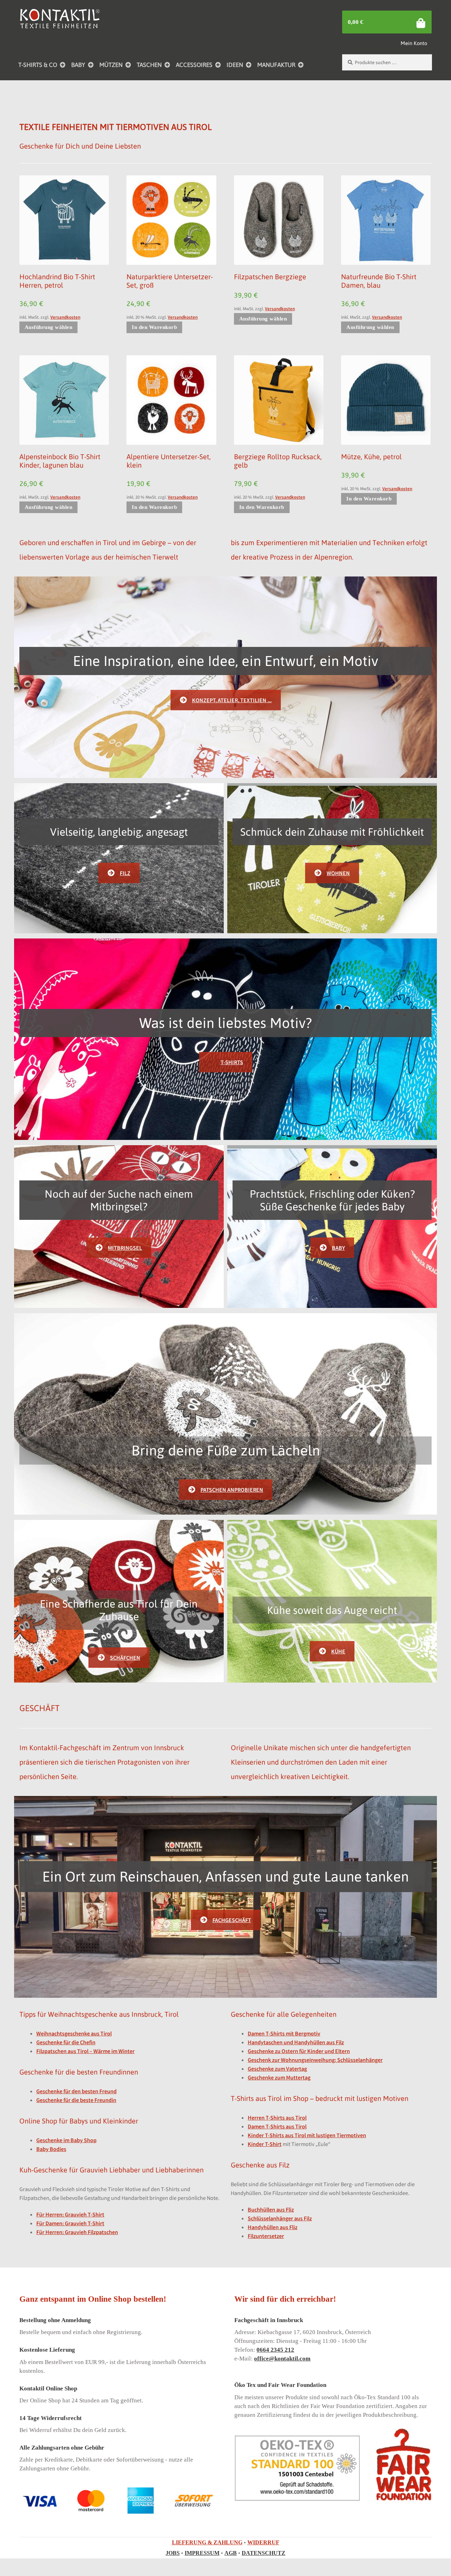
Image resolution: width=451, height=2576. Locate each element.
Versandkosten (65, 317)
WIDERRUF (263, 2542)
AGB (231, 2553)
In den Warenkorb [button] (154, 327)
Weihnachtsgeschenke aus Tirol (74, 2033)
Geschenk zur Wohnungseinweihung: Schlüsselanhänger (315, 2060)
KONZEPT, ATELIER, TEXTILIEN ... (232, 700)
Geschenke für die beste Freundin (76, 2100)
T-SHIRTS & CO (38, 65)
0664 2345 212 (275, 2350)
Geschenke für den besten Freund (76, 2091)
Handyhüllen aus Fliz (273, 2227)
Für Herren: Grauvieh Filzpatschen (77, 2232)
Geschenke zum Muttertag (279, 2077)
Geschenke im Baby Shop (66, 2140)
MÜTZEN (111, 65)
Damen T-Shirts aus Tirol (277, 2126)
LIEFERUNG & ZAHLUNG (207, 2542)
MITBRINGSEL (125, 1248)
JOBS (173, 2553)
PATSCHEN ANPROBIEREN (232, 1490)
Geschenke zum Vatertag (277, 2069)
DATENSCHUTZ (264, 2553)
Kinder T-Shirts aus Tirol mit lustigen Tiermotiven (307, 2135)
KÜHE (338, 1651)
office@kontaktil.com (282, 2359)
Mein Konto (414, 43)
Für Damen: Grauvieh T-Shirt (70, 2223)
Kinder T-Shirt (265, 2144)
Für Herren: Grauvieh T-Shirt (70, 2214)
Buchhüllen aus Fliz (271, 2209)
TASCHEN (149, 65)
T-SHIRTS (232, 1062)
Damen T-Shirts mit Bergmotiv (284, 2033)
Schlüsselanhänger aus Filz (280, 2218)
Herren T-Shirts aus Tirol (277, 2117)
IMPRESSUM (202, 2553)
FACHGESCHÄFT (232, 1920)
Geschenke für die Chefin (66, 2042)
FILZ (125, 873)
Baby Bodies (51, 2149)
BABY (78, 65)
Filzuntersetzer (266, 2236)
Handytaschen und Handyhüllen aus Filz (296, 2042)
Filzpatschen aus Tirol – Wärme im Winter (85, 2051)
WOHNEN (338, 873)
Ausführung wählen (49, 327)
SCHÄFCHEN (125, 1658)
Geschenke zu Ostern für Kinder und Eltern (299, 2051)
